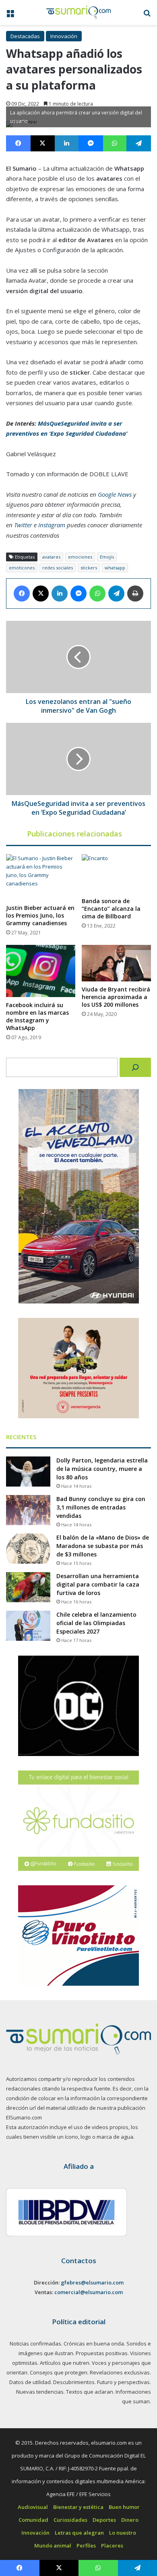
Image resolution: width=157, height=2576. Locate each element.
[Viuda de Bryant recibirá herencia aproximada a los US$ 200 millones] (116, 963)
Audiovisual (33, 2507)
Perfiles (86, 2545)
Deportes (104, 2520)
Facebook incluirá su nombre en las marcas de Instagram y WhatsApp (37, 1016)
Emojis (107, 557)
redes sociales (58, 568)
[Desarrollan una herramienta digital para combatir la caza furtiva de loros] (28, 1587)
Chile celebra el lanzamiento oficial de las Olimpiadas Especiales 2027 (96, 1623)
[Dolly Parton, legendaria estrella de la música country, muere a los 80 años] (28, 1472)
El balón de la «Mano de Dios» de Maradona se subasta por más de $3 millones (103, 1546)
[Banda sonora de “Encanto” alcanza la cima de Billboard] (116, 874)
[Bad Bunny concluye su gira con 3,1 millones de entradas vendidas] (28, 1510)
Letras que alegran (79, 2533)
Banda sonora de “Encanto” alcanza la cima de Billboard (111, 909)
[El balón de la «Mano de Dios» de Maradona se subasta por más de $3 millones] (28, 1549)
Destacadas (25, 36)
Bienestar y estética (78, 2507)
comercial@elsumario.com (89, 2292)
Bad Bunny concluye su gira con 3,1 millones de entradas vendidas (101, 1507)
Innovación (64, 36)
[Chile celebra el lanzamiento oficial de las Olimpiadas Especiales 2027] (28, 1626)
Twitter (23, 525)
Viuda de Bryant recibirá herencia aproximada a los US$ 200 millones (116, 997)
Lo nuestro (123, 2533)
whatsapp (115, 568)
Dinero (130, 2520)
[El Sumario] (78, 12)
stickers (89, 568)
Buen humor (124, 2507)
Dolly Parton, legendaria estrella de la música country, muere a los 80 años (102, 1469)
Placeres (112, 2545)
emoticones (22, 568)
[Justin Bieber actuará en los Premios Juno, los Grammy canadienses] (41, 877)
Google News (115, 494)
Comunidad (33, 2520)
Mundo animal (53, 2545)
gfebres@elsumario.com (92, 2282)
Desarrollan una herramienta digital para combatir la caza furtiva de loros (98, 1584)
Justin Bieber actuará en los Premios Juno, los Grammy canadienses (40, 915)
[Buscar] (135, 1067)
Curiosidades (70, 2520)
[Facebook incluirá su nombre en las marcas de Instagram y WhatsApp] (41, 971)
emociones (80, 557)
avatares (51, 557)
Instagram (52, 525)
